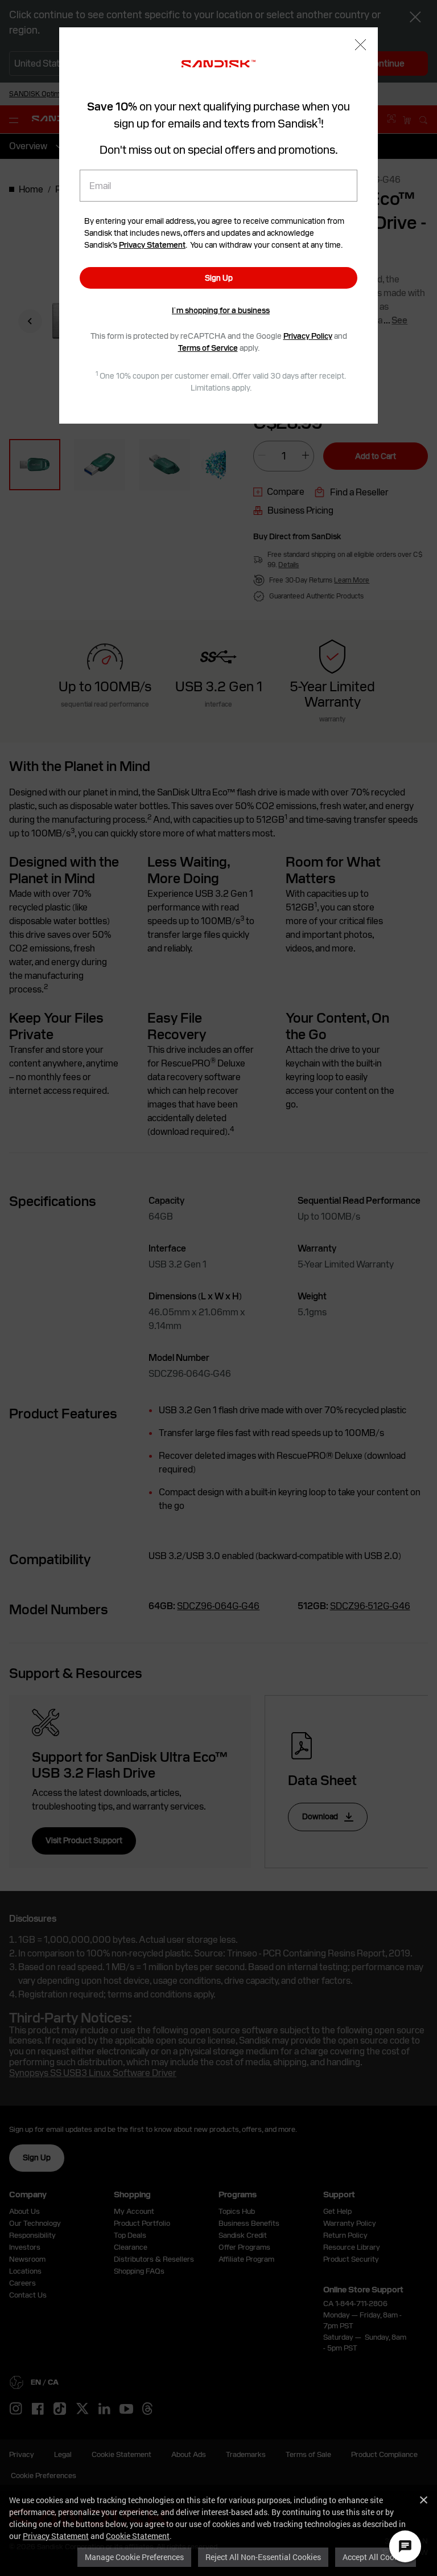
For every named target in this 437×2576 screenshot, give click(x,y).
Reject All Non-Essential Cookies (263, 2557)
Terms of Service (208, 348)
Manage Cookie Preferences (134, 2557)
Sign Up (219, 278)
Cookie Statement (138, 2536)
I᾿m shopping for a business (221, 310)
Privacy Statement (56, 2536)
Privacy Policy (308, 336)
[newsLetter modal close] (360, 46)
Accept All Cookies (376, 2557)
